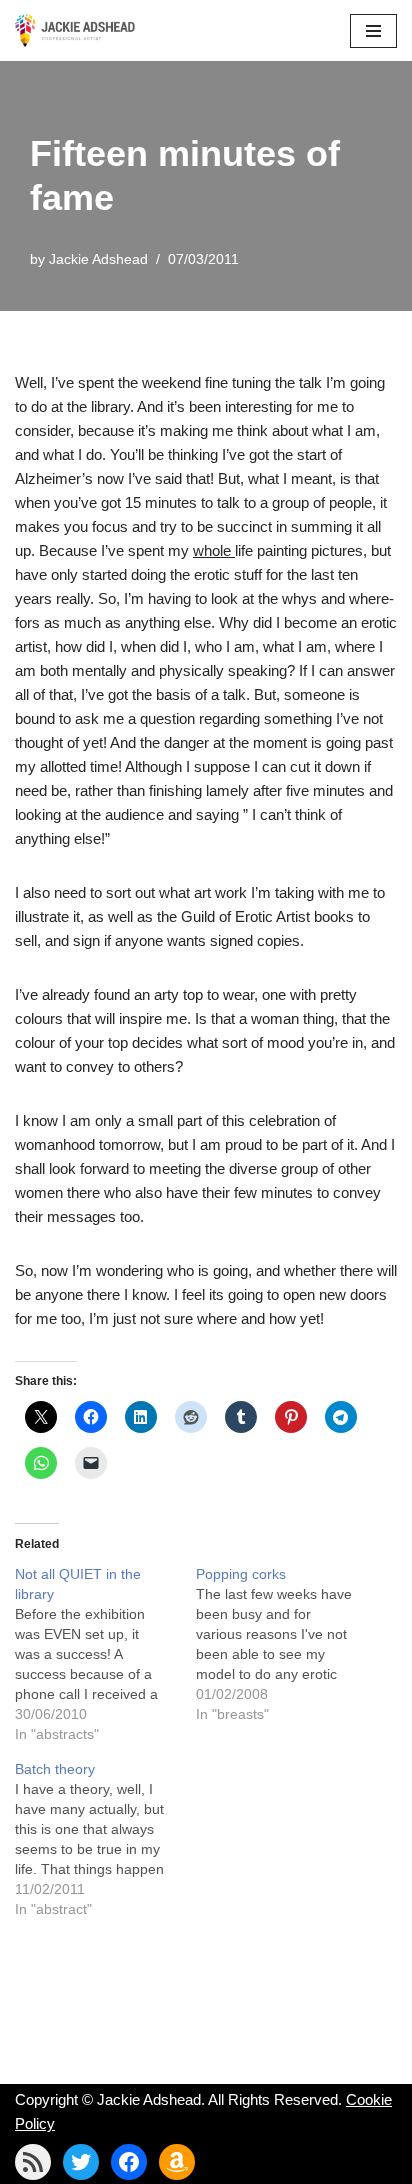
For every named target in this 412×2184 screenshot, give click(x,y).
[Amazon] (177, 2162)
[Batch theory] (105, 1839)
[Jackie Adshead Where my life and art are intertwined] (75, 30)
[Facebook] (129, 2162)
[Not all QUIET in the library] (105, 1654)
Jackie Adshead (98, 259)
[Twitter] (81, 2162)
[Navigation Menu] (373, 31)
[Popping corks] (286, 1644)
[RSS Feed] (33, 2162)
